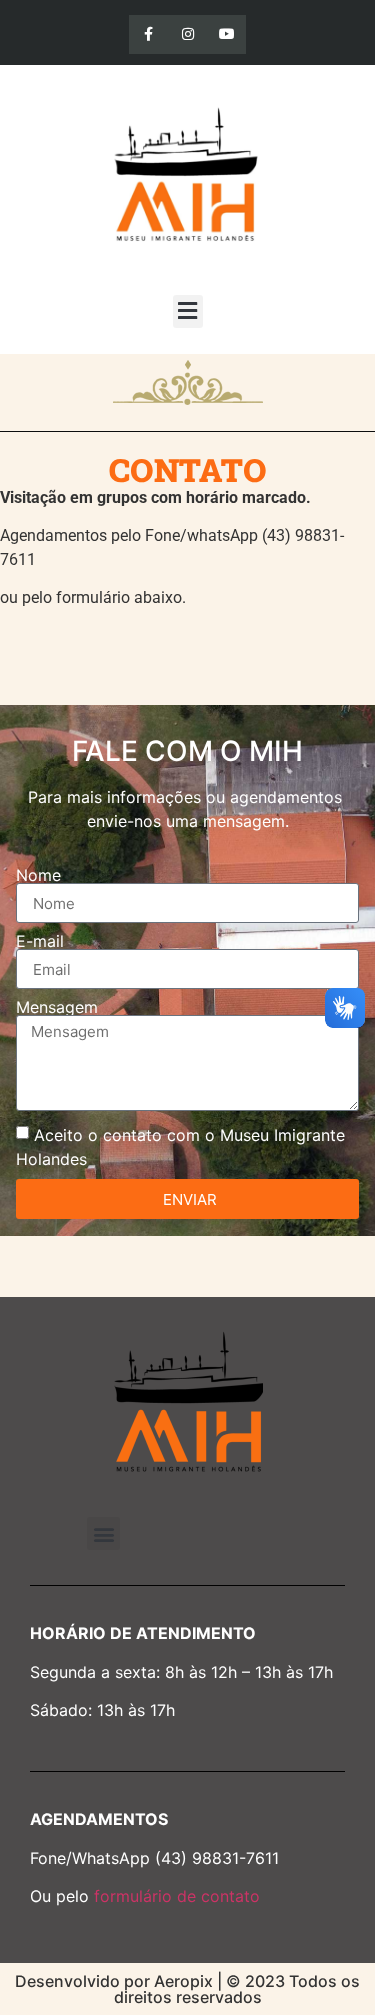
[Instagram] (187, 34)
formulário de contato (177, 1896)
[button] (188, 311)
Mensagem (57, 1007)
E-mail (40, 941)
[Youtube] (226, 34)
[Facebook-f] (148, 34)
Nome (38, 875)
